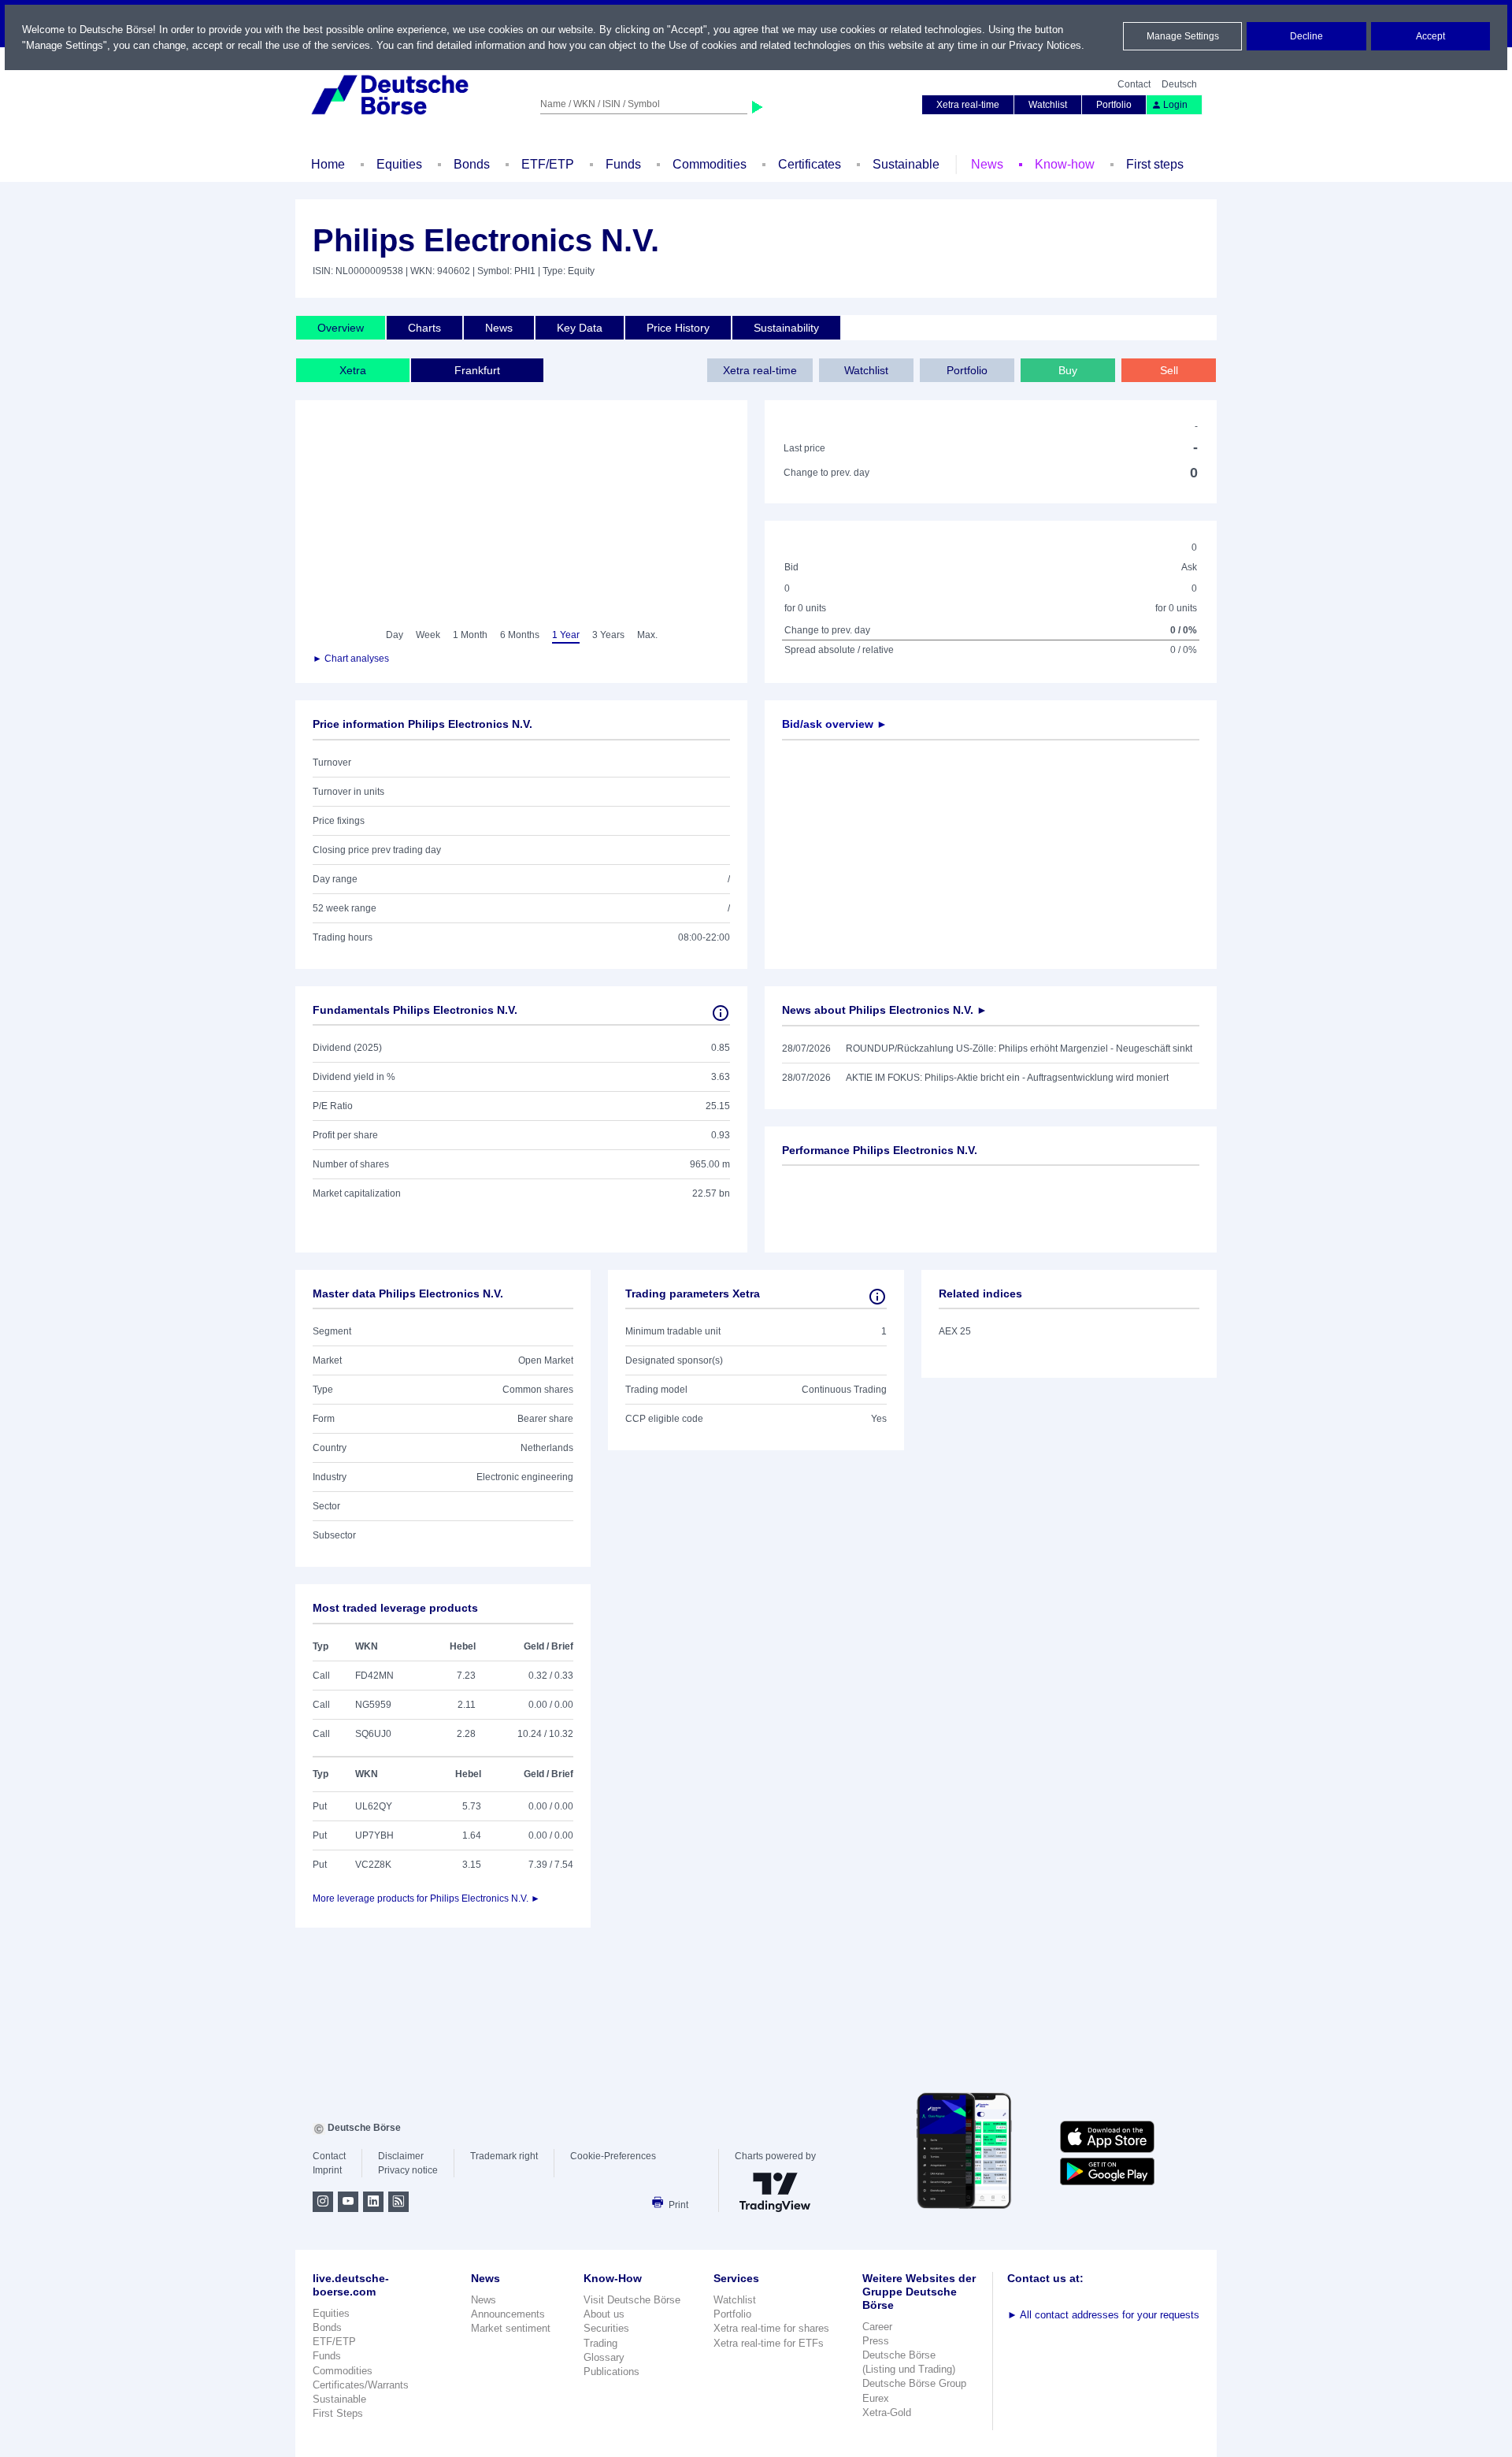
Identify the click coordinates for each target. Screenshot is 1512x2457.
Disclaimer (401, 2156)
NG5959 (373, 1705)
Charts (424, 328)
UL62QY (374, 1806)
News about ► (885, 1010)
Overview (341, 328)
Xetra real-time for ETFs (769, 2343)
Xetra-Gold (887, 2412)
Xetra (353, 370)
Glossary (604, 2357)
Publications (611, 2372)
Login (1175, 105)
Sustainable (906, 164)
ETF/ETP (548, 164)
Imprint (327, 2170)
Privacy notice (408, 2170)
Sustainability (786, 328)
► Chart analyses (351, 659)
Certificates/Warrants (361, 2385)
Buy (1068, 370)
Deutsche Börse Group (914, 2383)
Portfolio (1114, 105)
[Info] (721, 1013)
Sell (1169, 370)
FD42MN (374, 1676)
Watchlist (1048, 105)
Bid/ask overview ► (835, 724)
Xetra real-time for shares (771, 2328)
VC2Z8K (373, 1865)
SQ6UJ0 (373, 1734)
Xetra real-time (968, 105)
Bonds (472, 164)
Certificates (810, 164)
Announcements (508, 2314)
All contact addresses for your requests (1103, 2315)
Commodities (710, 164)
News (987, 164)
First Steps (338, 2413)
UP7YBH (374, 1835)
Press (876, 2341)
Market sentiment (511, 2328)
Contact (1134, 84)
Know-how (1065, 164)
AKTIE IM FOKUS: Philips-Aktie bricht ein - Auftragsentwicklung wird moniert (1007, 1078)
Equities (399, 164)
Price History (678, 328)
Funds (623, 164)
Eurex (876, 2398)
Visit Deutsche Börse (632, 2300)
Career (877, 2327)
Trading (600, 2343)
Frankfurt (477, 370)
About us (604, 2314)
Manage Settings (1183, 36)
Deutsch (1179, 84)
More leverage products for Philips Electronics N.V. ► (426, 1898)
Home (328, 164)
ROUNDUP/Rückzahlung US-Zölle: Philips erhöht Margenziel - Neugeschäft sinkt (1019, 1048)
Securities (606, 2328)
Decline (1306, 36)
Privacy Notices (1045, 45)
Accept (1430, 36)
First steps (1155, 164)
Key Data (580, 328)
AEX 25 (955, 1331)
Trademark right (504, 2156)
